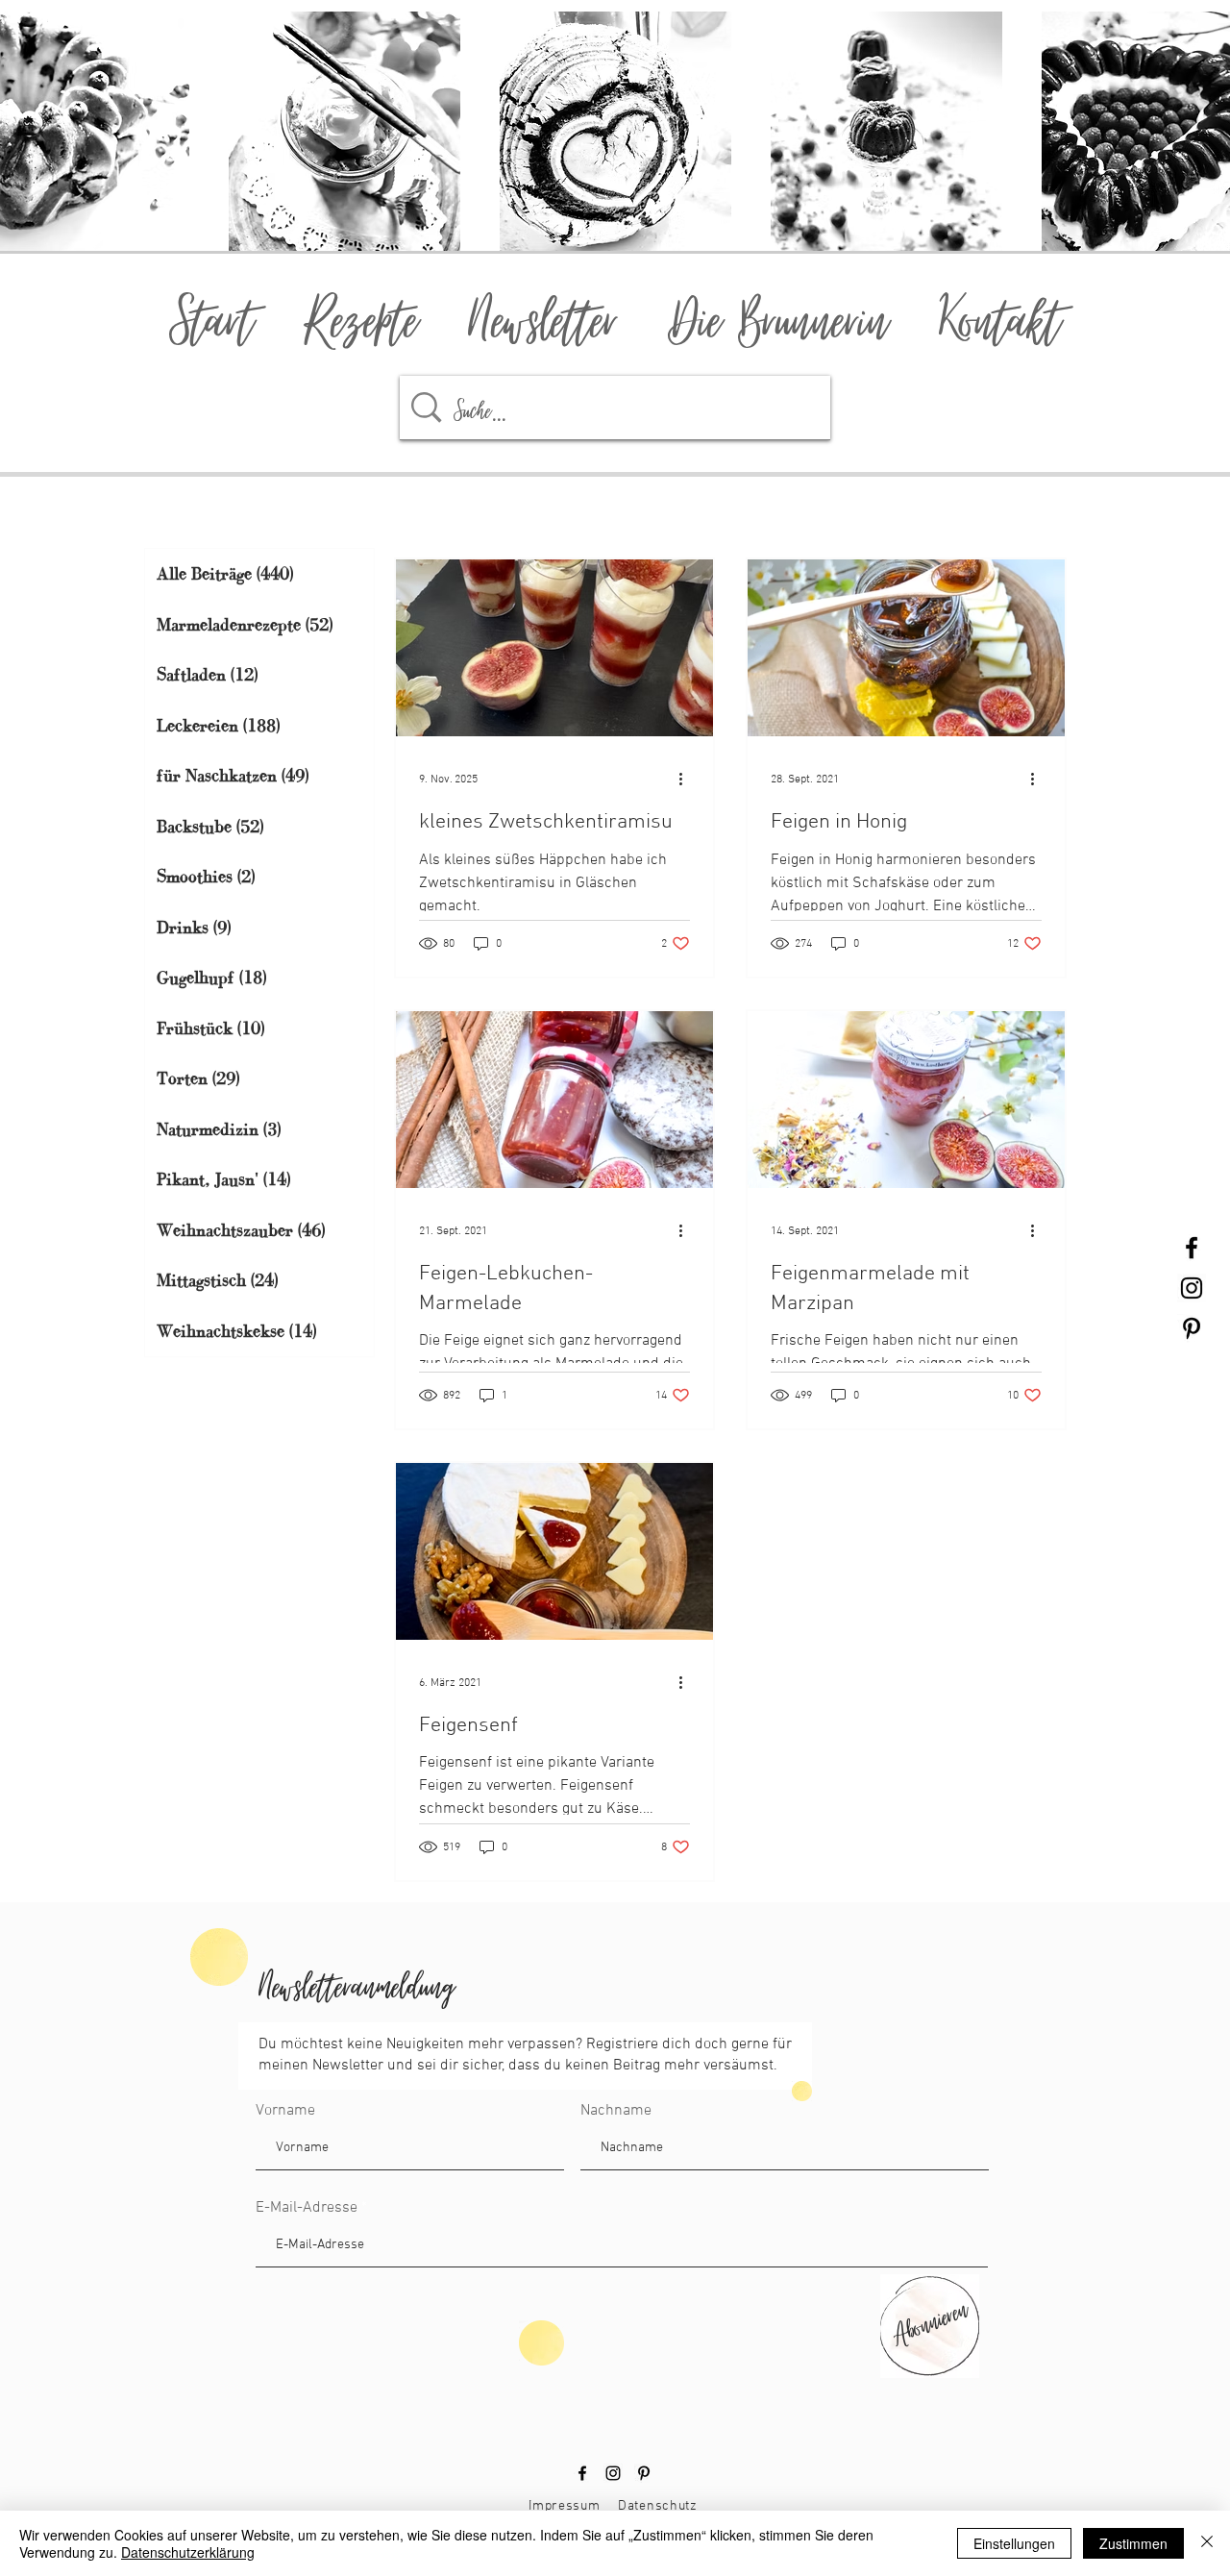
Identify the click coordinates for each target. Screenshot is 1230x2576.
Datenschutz (658, 2506)
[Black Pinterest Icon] (1192, 1328)
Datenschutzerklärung (188, 2552)
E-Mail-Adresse (307, 2208)
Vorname (285, 2111)
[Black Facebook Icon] (1192, 1248)
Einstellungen (1014, 2543)
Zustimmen (1133, 2543)
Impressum (564, 2506)
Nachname (616, 2111)
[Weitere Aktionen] (687, 780)
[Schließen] (1207, 2543)
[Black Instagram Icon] (1192, 1288)
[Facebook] (582, 2473)
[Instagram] (613, 2473)
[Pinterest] (644, 2473)
